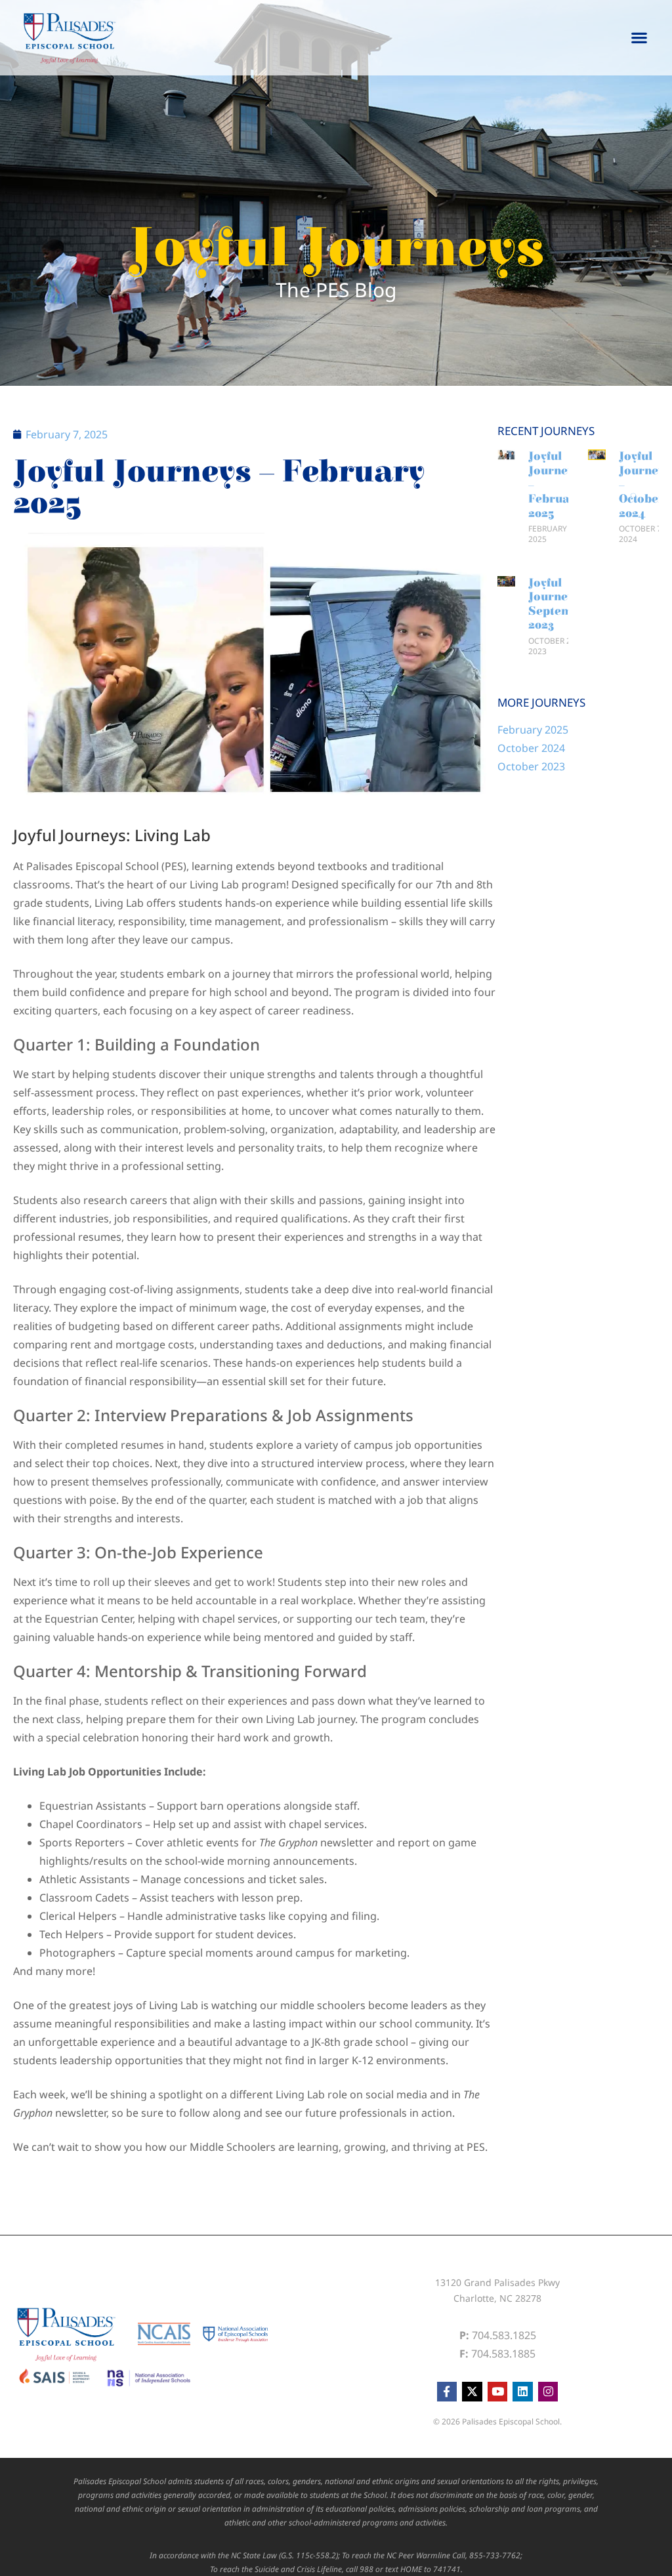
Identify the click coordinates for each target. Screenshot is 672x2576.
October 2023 (531, 766)
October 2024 (531, 748)
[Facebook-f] (447, 2392)
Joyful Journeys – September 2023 (560, 604)
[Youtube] (498, 2392)
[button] (640, 38)
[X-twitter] (472, 2392)
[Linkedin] (523, 2392)
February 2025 (533, 730)
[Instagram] (548, 2392)
